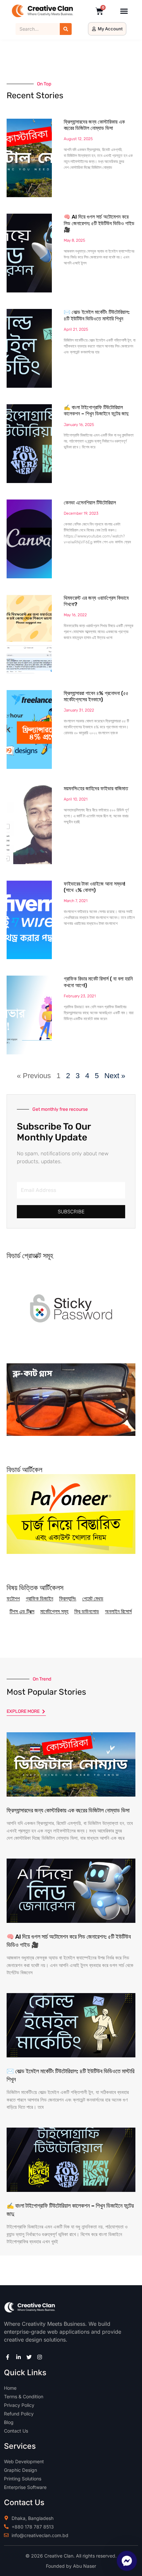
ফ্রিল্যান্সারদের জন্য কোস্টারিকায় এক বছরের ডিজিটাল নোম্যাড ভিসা (94, 125)
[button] (124, 11)
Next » (115, 1076)
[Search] (66, 29)
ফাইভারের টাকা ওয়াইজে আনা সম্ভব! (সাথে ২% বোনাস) (94, 887)
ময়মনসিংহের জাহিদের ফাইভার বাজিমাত (96, 788)
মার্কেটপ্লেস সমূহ (54, 1611)
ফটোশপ (13, 1599)
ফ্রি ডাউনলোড (87, 1611)
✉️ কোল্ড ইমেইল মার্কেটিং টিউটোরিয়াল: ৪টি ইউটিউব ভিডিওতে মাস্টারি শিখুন (97, 315)
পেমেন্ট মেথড (93, 1599)
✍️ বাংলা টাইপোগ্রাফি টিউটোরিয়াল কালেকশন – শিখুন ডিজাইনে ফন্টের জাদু (96, 410)
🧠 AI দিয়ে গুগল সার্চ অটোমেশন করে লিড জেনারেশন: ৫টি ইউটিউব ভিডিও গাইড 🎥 (99, 223)
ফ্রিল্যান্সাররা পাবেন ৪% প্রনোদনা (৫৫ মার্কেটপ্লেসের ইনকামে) (96, 696)
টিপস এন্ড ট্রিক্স (22, 1611)
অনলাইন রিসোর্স (118, 1611)
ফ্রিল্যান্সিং (68, 1599)
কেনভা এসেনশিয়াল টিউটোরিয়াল (90, 503)
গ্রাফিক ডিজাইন (39, 1599)
